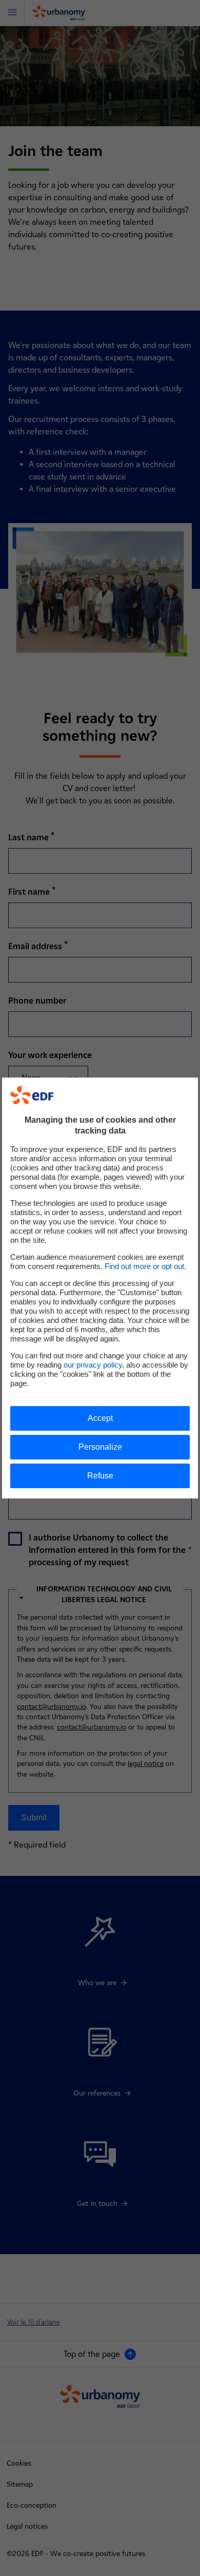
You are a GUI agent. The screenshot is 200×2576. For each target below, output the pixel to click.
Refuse (100, 1476)
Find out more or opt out (144, 1266)
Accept (100, 1418)
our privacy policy (93, 1365)
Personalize (100, 1447)
